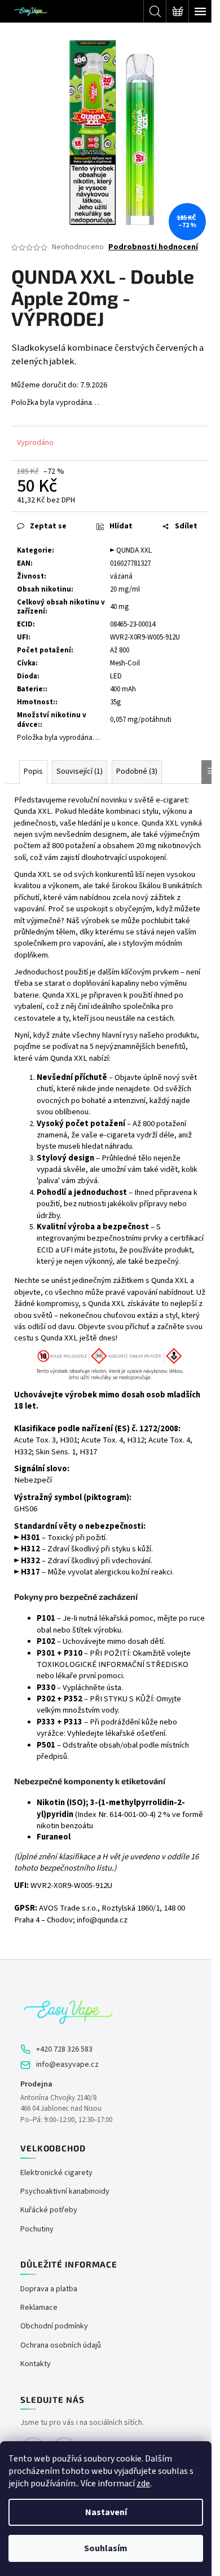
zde (143, 2484)
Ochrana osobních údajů (61, 2346)
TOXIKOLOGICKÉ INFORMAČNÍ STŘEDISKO (113, 1664)
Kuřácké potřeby (49, 2210)
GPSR (25, 1908)
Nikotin (51, 1803)
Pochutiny (37, 2229)
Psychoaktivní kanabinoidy (65, 2192)
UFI (67, 1250)
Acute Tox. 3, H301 (46, 1440)
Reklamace (39, 2308)
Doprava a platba (49, 2289)
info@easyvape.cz (67, 2065)
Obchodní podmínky (54, 2326)
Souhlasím (106, 2548)
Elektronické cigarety (56, 2173)
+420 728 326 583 (64, 2050)
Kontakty (36, 2364)
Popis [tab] (33, 771)
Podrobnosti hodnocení (153, 247)
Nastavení (106, 2512)
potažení (80, 846)
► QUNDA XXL (131, 550)
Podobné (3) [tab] (137, 771)
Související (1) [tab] (80, 771)
